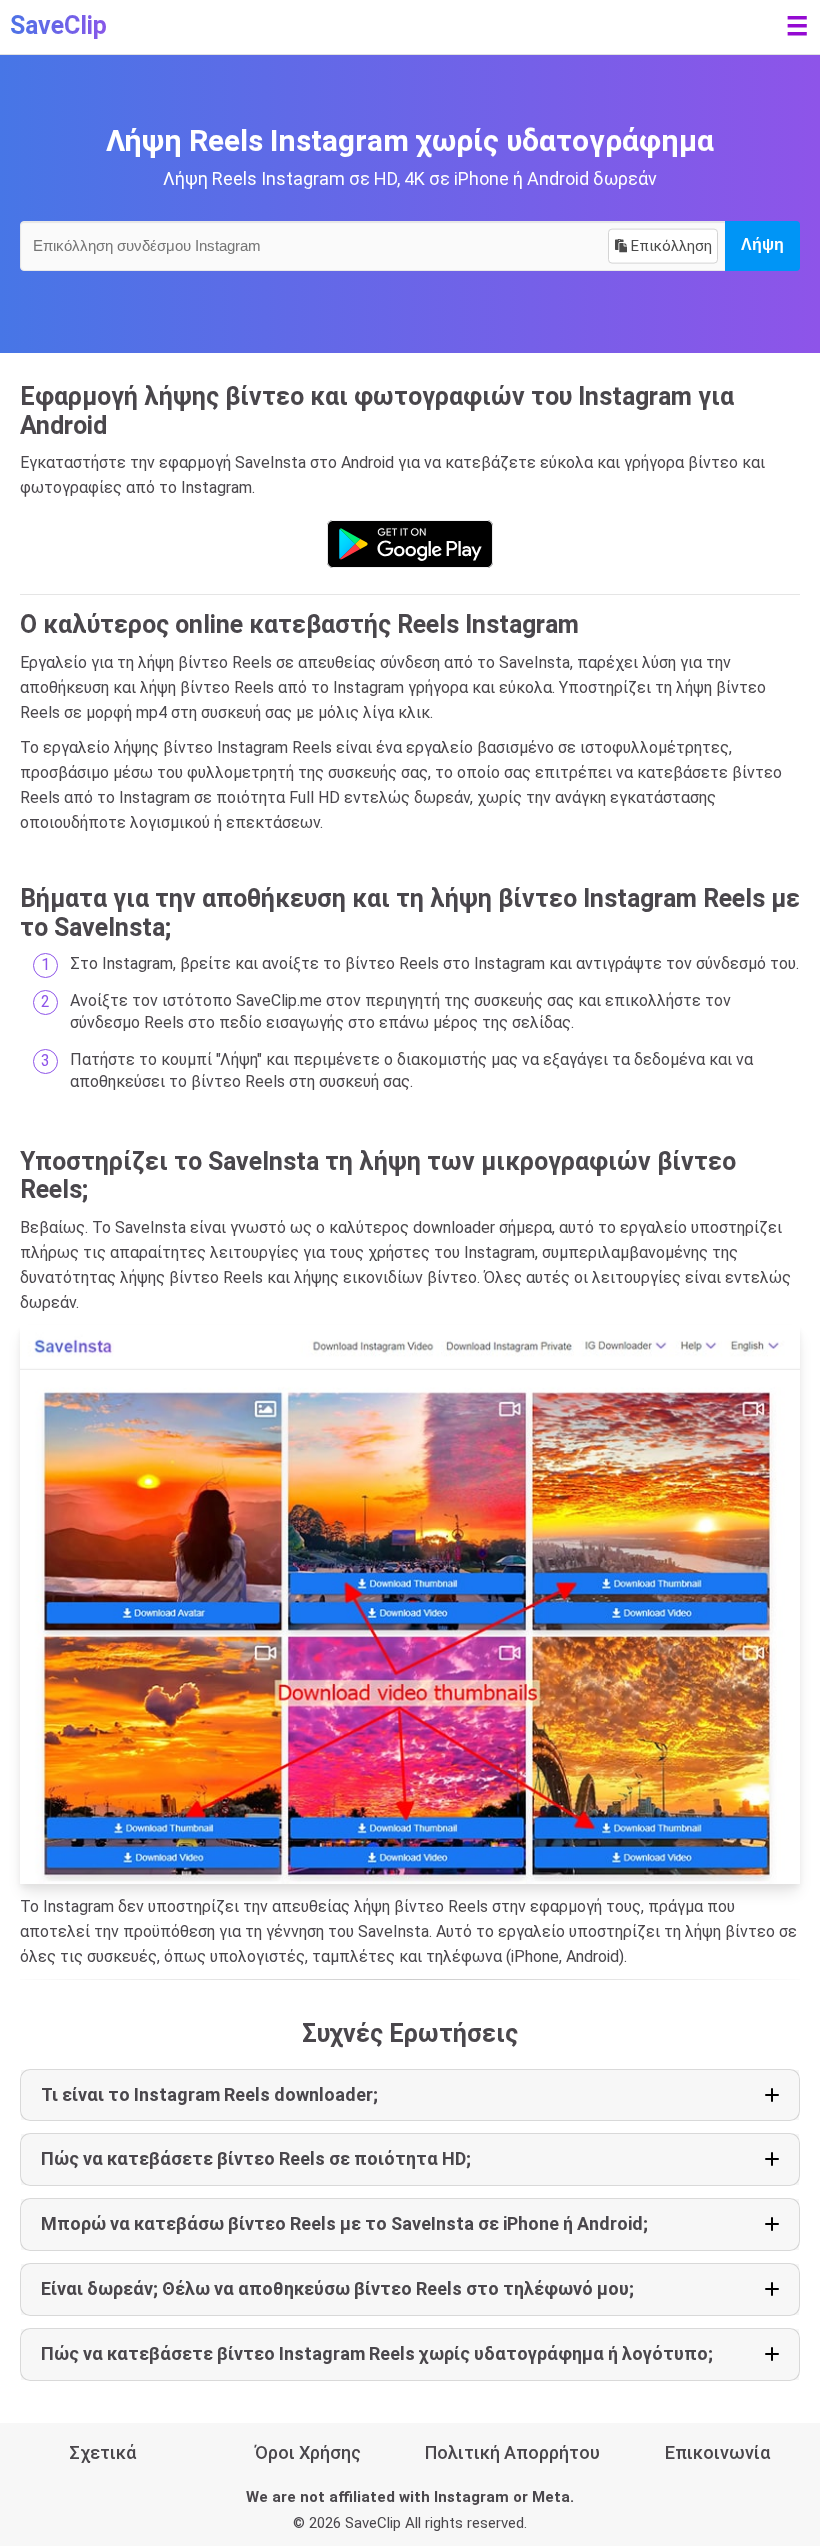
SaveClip (58, 25)
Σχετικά (102, 2452)
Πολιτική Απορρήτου (512, 2452)
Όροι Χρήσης (308, 2452)
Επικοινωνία (717, 2452)
